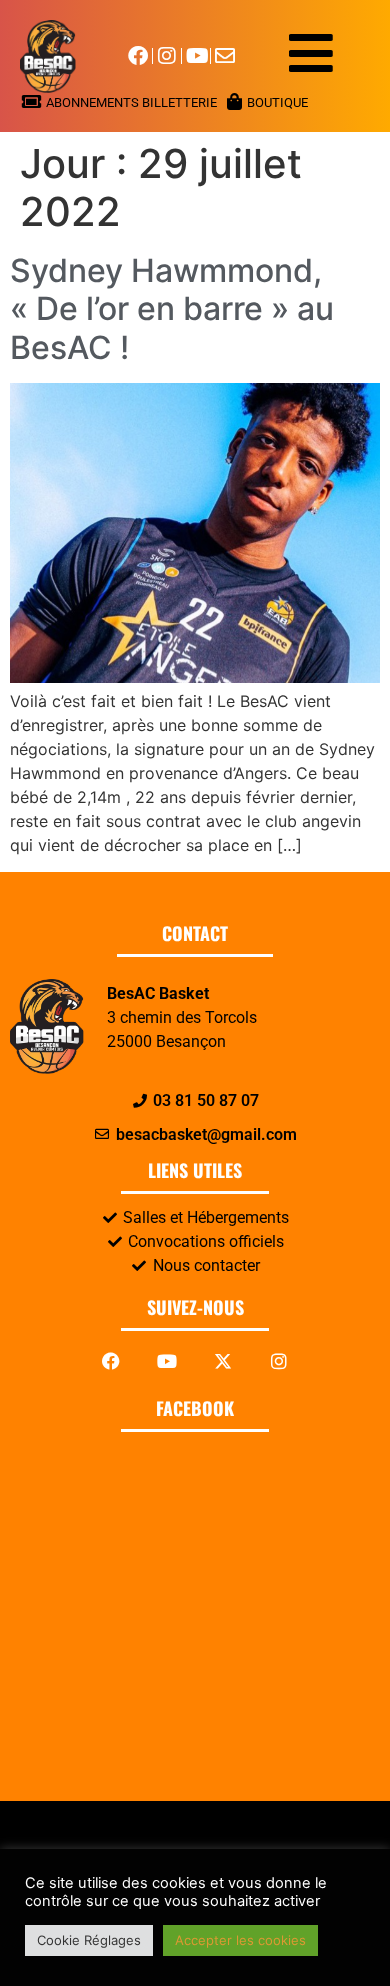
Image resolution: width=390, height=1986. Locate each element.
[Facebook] (111, 1361)
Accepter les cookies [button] (240, 1940)
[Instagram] (279, 1361)
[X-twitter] (223, 1361)
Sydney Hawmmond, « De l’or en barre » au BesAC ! (172, 309)
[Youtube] (167, 1361)
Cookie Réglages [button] (89, 1940)
